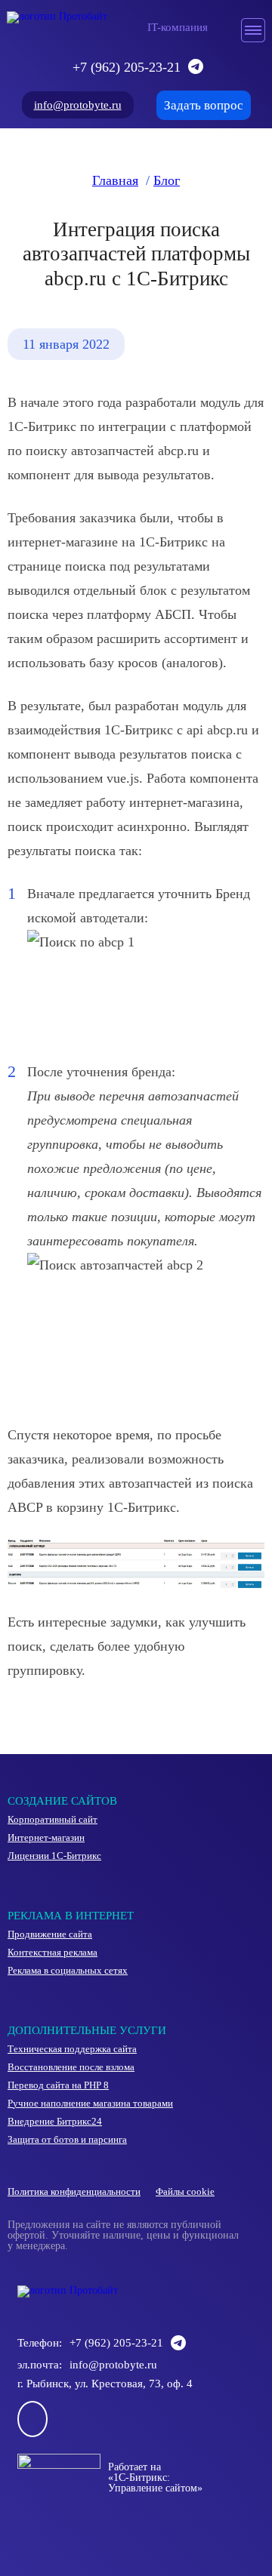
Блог (167, 180)
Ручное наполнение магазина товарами (90, 2104)
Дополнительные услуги (87, 2030)
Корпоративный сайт (53, 1820)
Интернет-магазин (46, 1838)
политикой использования (101, 2514)
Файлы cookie (185, 2192)
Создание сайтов (62, 1801)
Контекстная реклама (53, 1953)
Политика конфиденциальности (74, 2192)
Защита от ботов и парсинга (67, 2140)
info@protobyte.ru (78, 105)
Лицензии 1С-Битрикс (54, 1856)
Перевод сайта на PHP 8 (58, 2085)
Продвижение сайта (50, 1934)
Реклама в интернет (71, 1916)
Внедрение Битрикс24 (55, 2122)
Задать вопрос (204, 105)
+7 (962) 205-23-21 (127, 67)
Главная (115, 180)
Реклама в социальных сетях (68, 1971)
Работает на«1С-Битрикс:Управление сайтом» (155, 2478)
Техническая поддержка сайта (72, 2049)
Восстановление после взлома (71, 2067)
